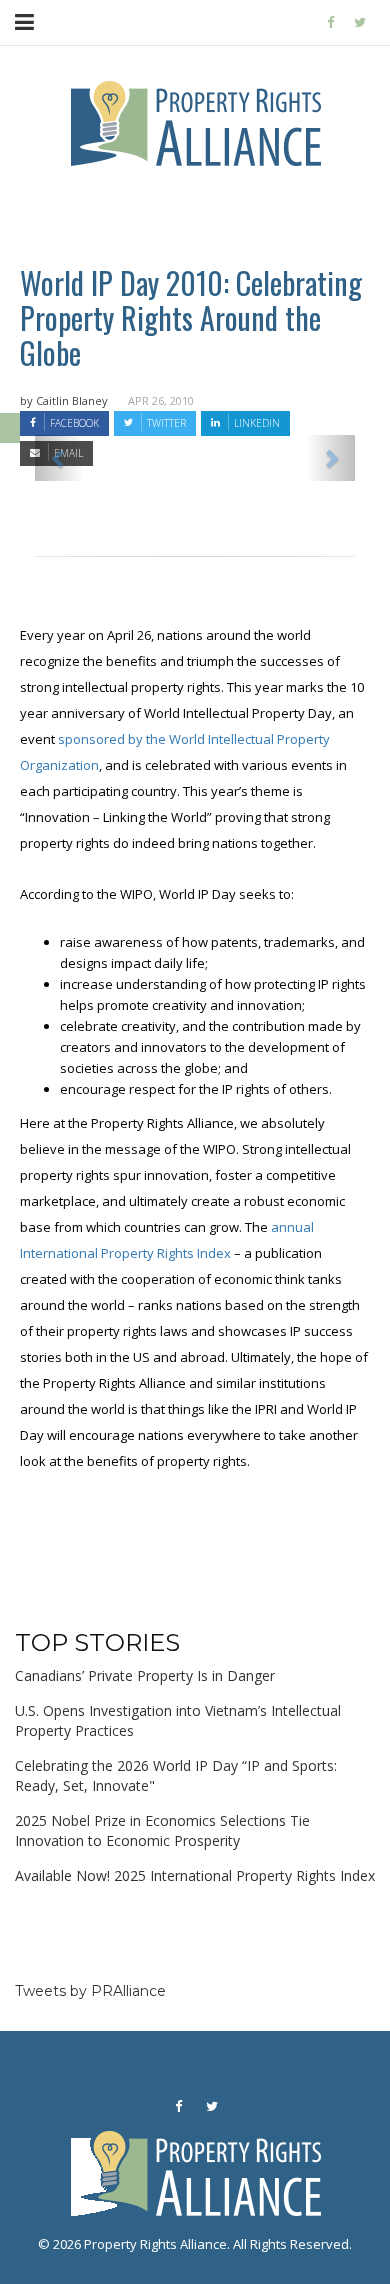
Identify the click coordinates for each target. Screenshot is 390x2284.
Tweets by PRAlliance (90, 1991)
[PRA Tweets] (360, 22)
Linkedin (257, 423)
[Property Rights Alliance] (330, 22)
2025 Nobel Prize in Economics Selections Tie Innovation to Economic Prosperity (162, 1830)
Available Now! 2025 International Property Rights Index (195, 1875)
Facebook (74, 423)
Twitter (166, 423)
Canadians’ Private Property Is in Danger (145, 1675)
